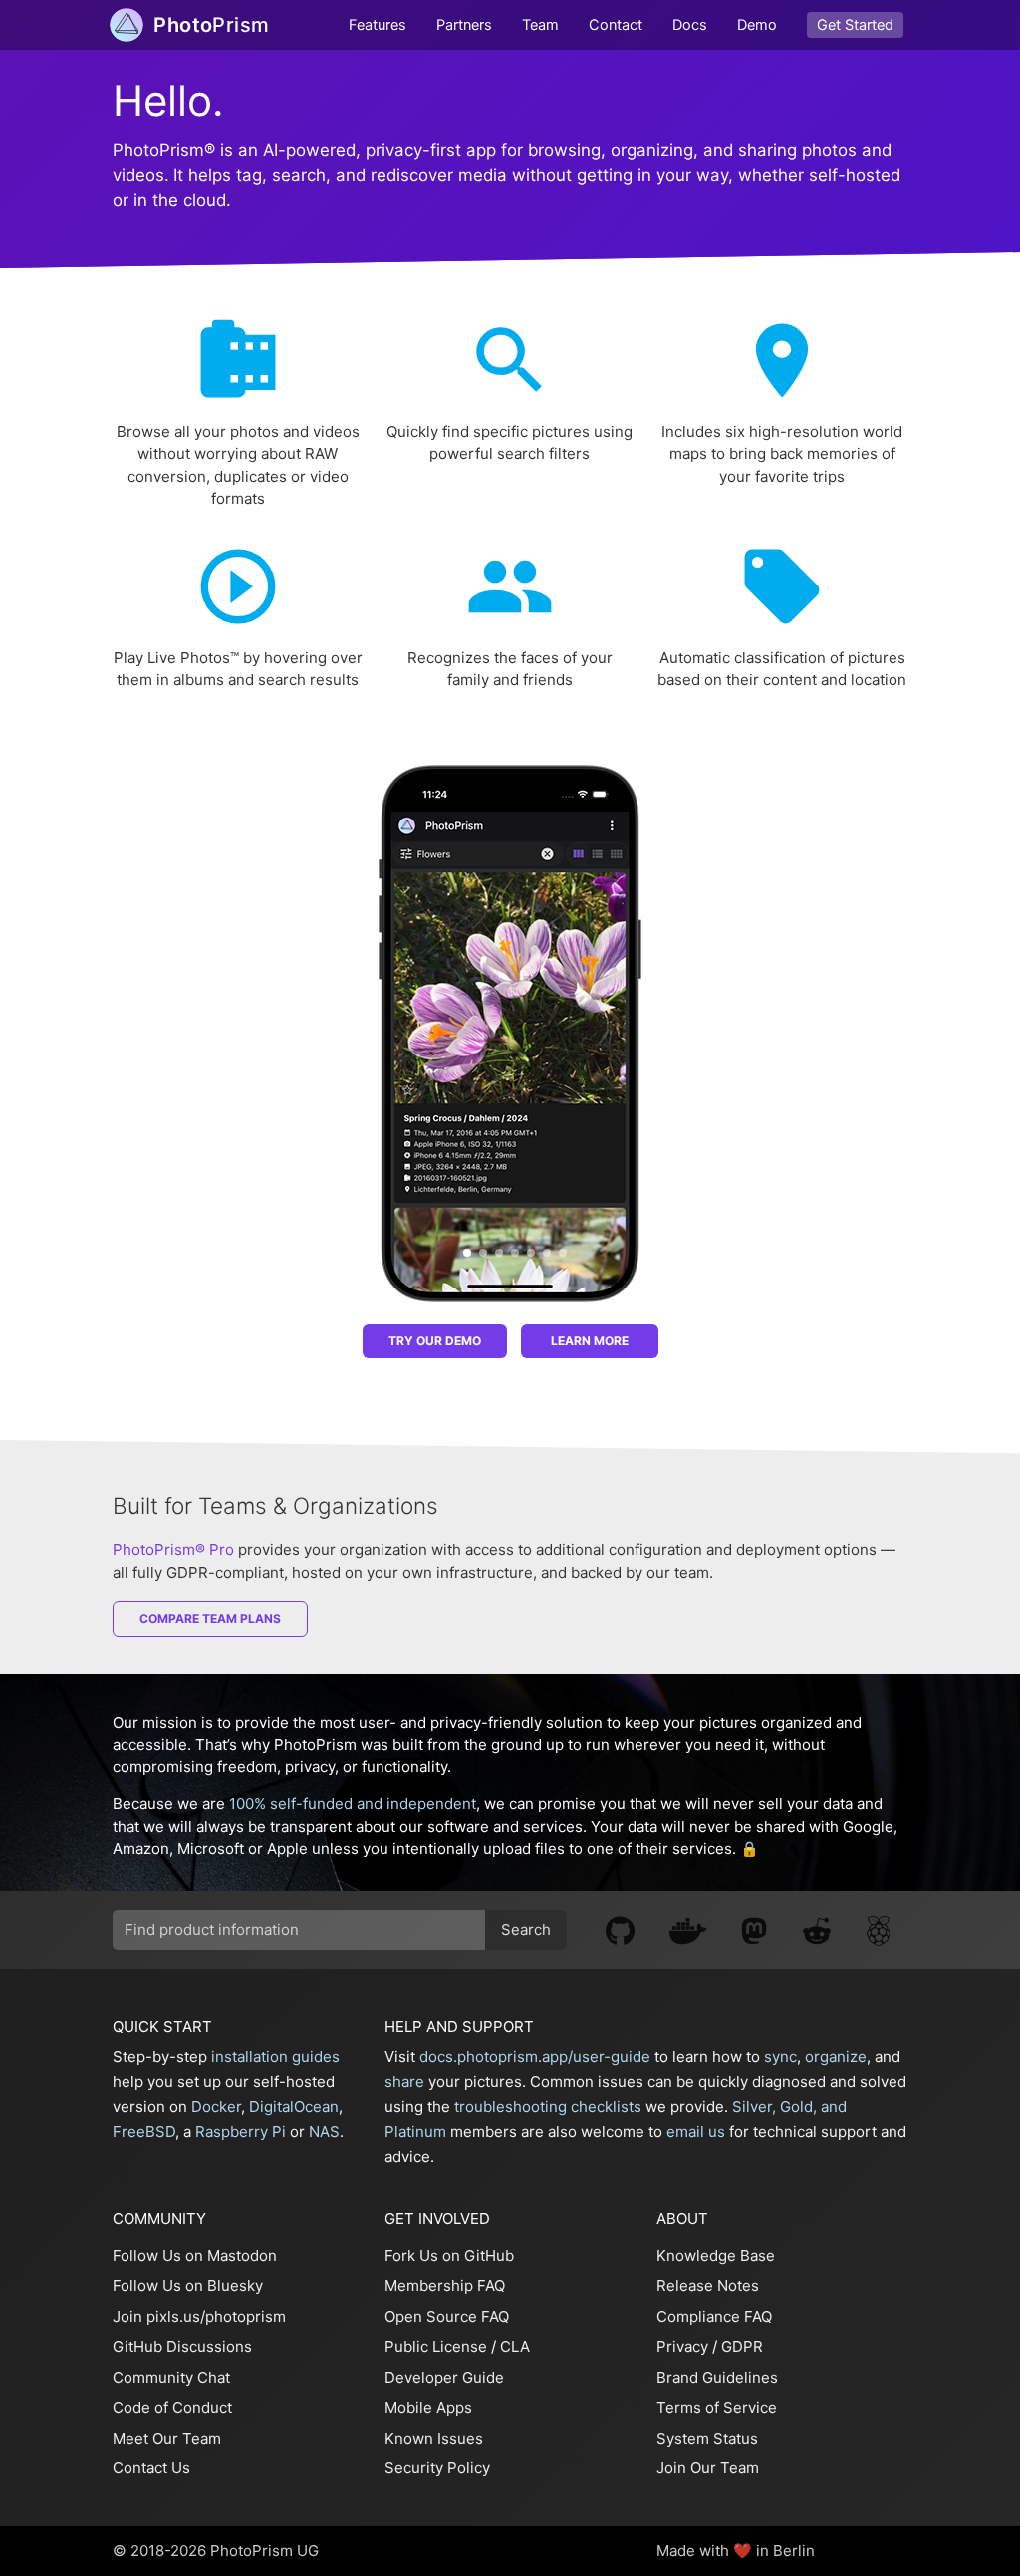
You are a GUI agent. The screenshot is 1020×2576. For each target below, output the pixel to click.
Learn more (590, 1341)
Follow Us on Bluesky (188, 2286)
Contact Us (151, 2468)
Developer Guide (444, 2377)
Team (540, 25)
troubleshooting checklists (548, 2107)
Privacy (682, 2346)
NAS (324, 2131)
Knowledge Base (716, 2256)
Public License (436, 2346)
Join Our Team (708, 2468)
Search (526, 1929)
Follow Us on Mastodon (195, 2256)
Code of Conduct (172, 2407)
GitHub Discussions (182, 2346)
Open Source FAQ (447, 2317)
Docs (690, 25)
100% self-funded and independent (353, 1804)
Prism (211, 25)
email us (696, 2131)
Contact (616, 25)
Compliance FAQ (714, 2317)
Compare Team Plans (210, 1619)
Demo (757, 25)
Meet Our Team (167, 2438)
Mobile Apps (428, 2407)
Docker (216, 2107)
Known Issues (434, 2438)
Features (378, 25)
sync (780, 2057)
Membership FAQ (445, 2286)
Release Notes (708, 2286)
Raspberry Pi (241, 2131)
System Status (707, 2438)
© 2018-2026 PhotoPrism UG (216, 2551)
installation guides (275, 2057)
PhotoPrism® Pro (173, 1550)
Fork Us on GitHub (449, 2256)
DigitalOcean (294, 2107)
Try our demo (435, 1341)
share (404, 2082)
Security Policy (437, 2468)
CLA (515, 2346)
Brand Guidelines (717, 2377)
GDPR (742, 2346)
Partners (464, 25)
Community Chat (171, 2377)
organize (836, 2057)
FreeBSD (144, 2131)
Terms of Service (717, 2407)
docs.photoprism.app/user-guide (535, 2057)
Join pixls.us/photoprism (199, 2317)
